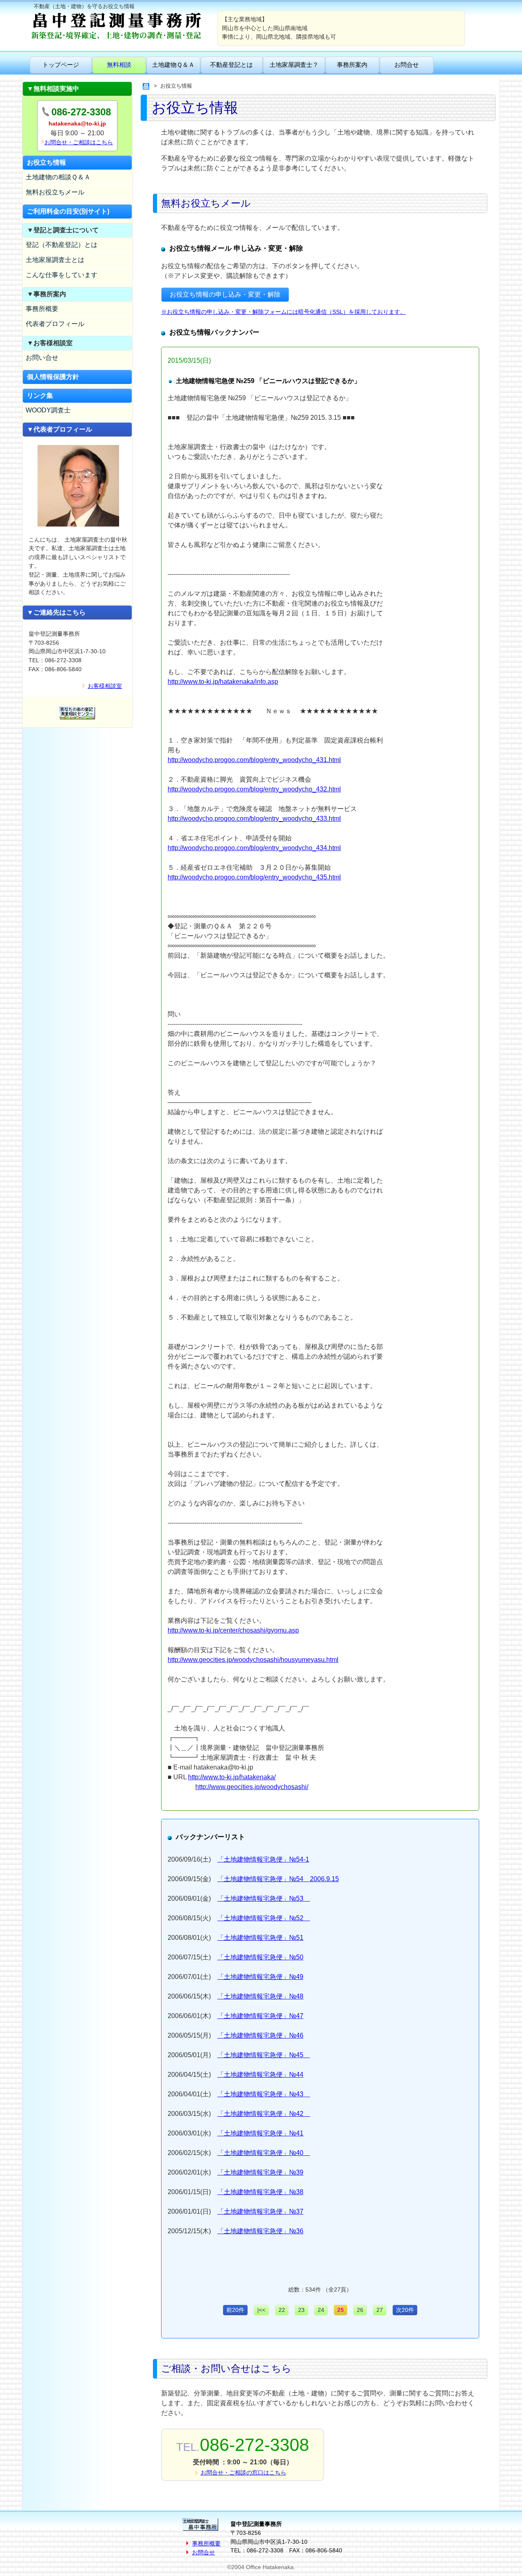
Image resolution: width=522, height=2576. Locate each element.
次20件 (405, 2310)
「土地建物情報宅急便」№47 (260, 2016)
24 (321, 2310)
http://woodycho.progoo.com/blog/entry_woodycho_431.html (254, 760)
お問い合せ (42, 358)
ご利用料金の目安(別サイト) (68, 211)
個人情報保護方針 (53, 377)
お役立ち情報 (46, 162)
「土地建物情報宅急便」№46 (260, 2035)
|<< (261, 2310)
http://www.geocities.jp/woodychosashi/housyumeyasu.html (253, 1660)
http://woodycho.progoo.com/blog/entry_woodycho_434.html (254, 848)
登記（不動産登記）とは (62, 245)
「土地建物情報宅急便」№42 (264, 2114)
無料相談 (119, 65)
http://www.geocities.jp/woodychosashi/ (252, 1787)
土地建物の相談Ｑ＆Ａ (58, 177)
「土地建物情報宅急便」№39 (260, 2172)
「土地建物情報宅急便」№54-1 (263, 1859)
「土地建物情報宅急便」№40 (264, 2153)
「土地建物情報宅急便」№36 (260, 2231)
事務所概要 (42, 309)
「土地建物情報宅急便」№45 (264, 2055)
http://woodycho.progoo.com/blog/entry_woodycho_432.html (254, 789)
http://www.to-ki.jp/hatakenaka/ (232, 1777)
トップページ (61, 65)
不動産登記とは (231, 65)
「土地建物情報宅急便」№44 (260, 2075)
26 (360, 2310)
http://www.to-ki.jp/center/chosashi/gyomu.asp (233, 1630)
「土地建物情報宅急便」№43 (264, 2094)
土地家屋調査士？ (294, 65)
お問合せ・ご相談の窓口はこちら (243, 2472)
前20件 (235, 2310)
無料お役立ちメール (55, 192)
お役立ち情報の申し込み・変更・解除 (225, 294)
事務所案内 (352, 65)
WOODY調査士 (48, 410)
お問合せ (407, 65)
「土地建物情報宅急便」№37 (260, 2211)
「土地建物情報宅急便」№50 (260, 1957)
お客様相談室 (105, 686)
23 (301, 2310)
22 (282, 2310)
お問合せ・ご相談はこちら (79, 142)
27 (380, 2310)
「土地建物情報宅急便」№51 (260, 1938)
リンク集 (40, 396)
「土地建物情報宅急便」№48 (260, 1996)
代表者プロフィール (55, 324)
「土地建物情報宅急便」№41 (260, 2133)
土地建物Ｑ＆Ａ (173, 65)
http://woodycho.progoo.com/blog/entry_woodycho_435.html (254, 877)
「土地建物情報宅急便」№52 (264, 1918)
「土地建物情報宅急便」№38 (260, 2192)
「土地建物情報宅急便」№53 (264, 1898)
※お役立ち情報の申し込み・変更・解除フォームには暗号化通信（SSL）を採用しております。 (283, 312)
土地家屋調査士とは (55, 260)
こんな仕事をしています (62, 275)
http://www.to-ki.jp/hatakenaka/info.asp (223, 682)
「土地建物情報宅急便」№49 (260, 1977)
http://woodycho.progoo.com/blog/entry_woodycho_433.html (254, 819)
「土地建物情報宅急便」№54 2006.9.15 (278, 1879)
